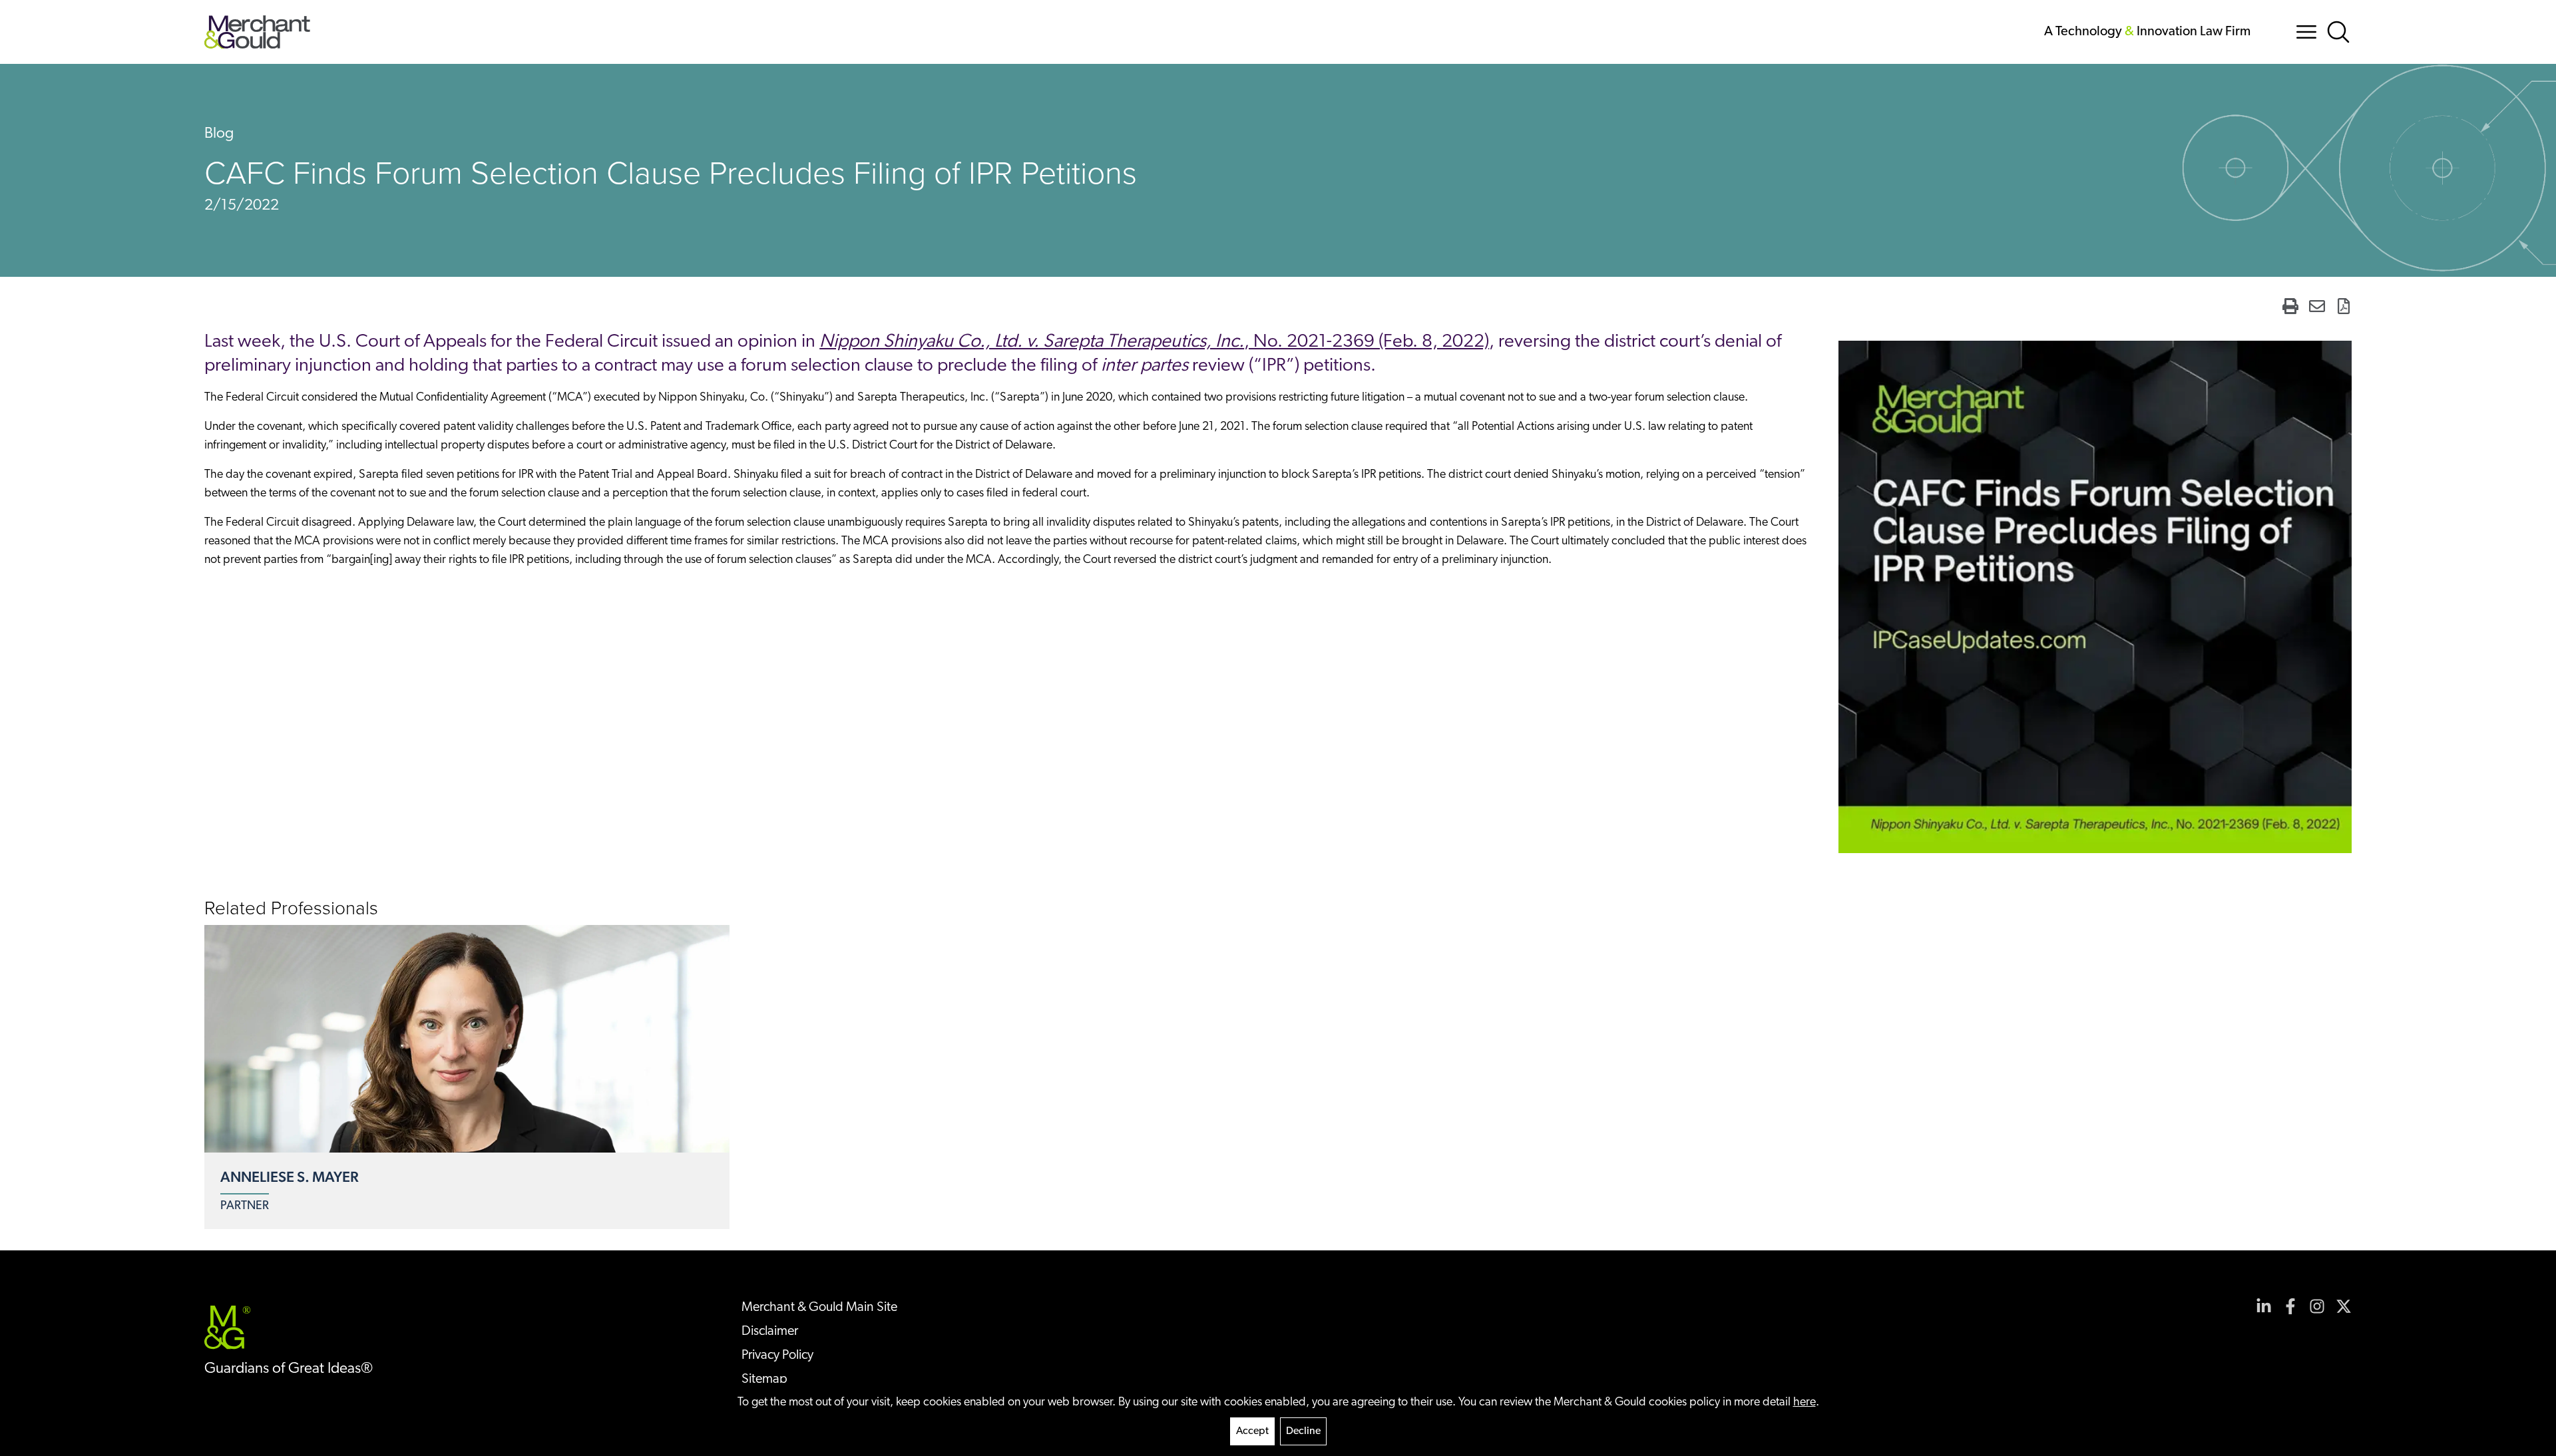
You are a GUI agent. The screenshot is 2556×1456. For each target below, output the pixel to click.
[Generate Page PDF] (2344, 306)
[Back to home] (257, 32)
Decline (1303, 1431)
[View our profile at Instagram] (2317, 1306)
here (1805, 1403)
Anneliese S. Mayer (290, 1177)
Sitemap (764, 1379)
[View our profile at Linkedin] (2264, 1306)
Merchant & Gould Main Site (819, 1308)
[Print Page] (2290, 306)
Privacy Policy (777, 1356)
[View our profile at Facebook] (2290, 1306)
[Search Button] (2338, 32)
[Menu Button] (2306, 32)
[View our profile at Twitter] (2344, 1306)
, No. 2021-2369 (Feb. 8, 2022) (1154, 342)
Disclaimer (770, 1332)
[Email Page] (2317, 306)
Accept (1252, 1431)
